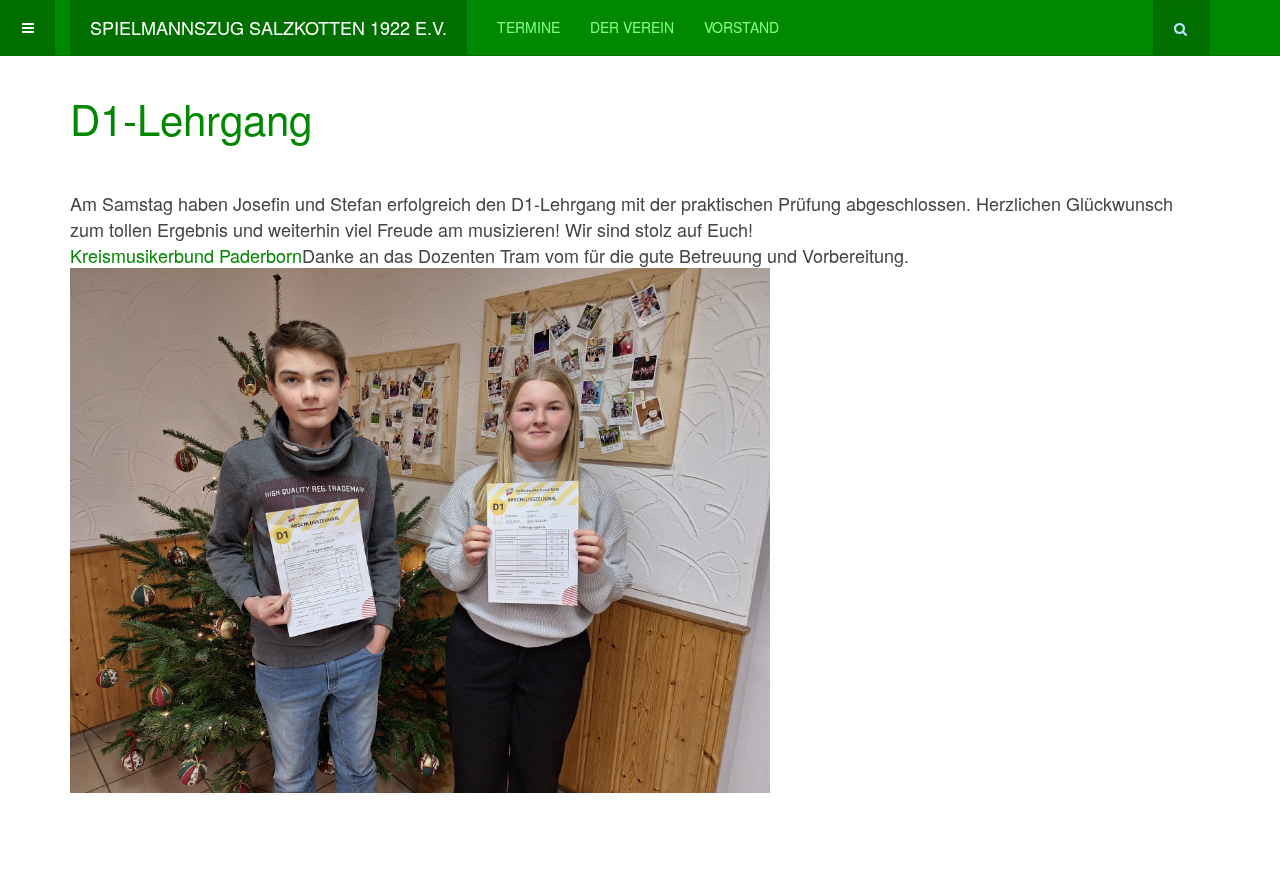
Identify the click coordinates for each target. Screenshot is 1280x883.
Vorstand (741, 27)
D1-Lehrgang (191, 118)
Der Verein (632, 27)
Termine (528, 27)
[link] (186, 255)
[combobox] (1181, 27)
